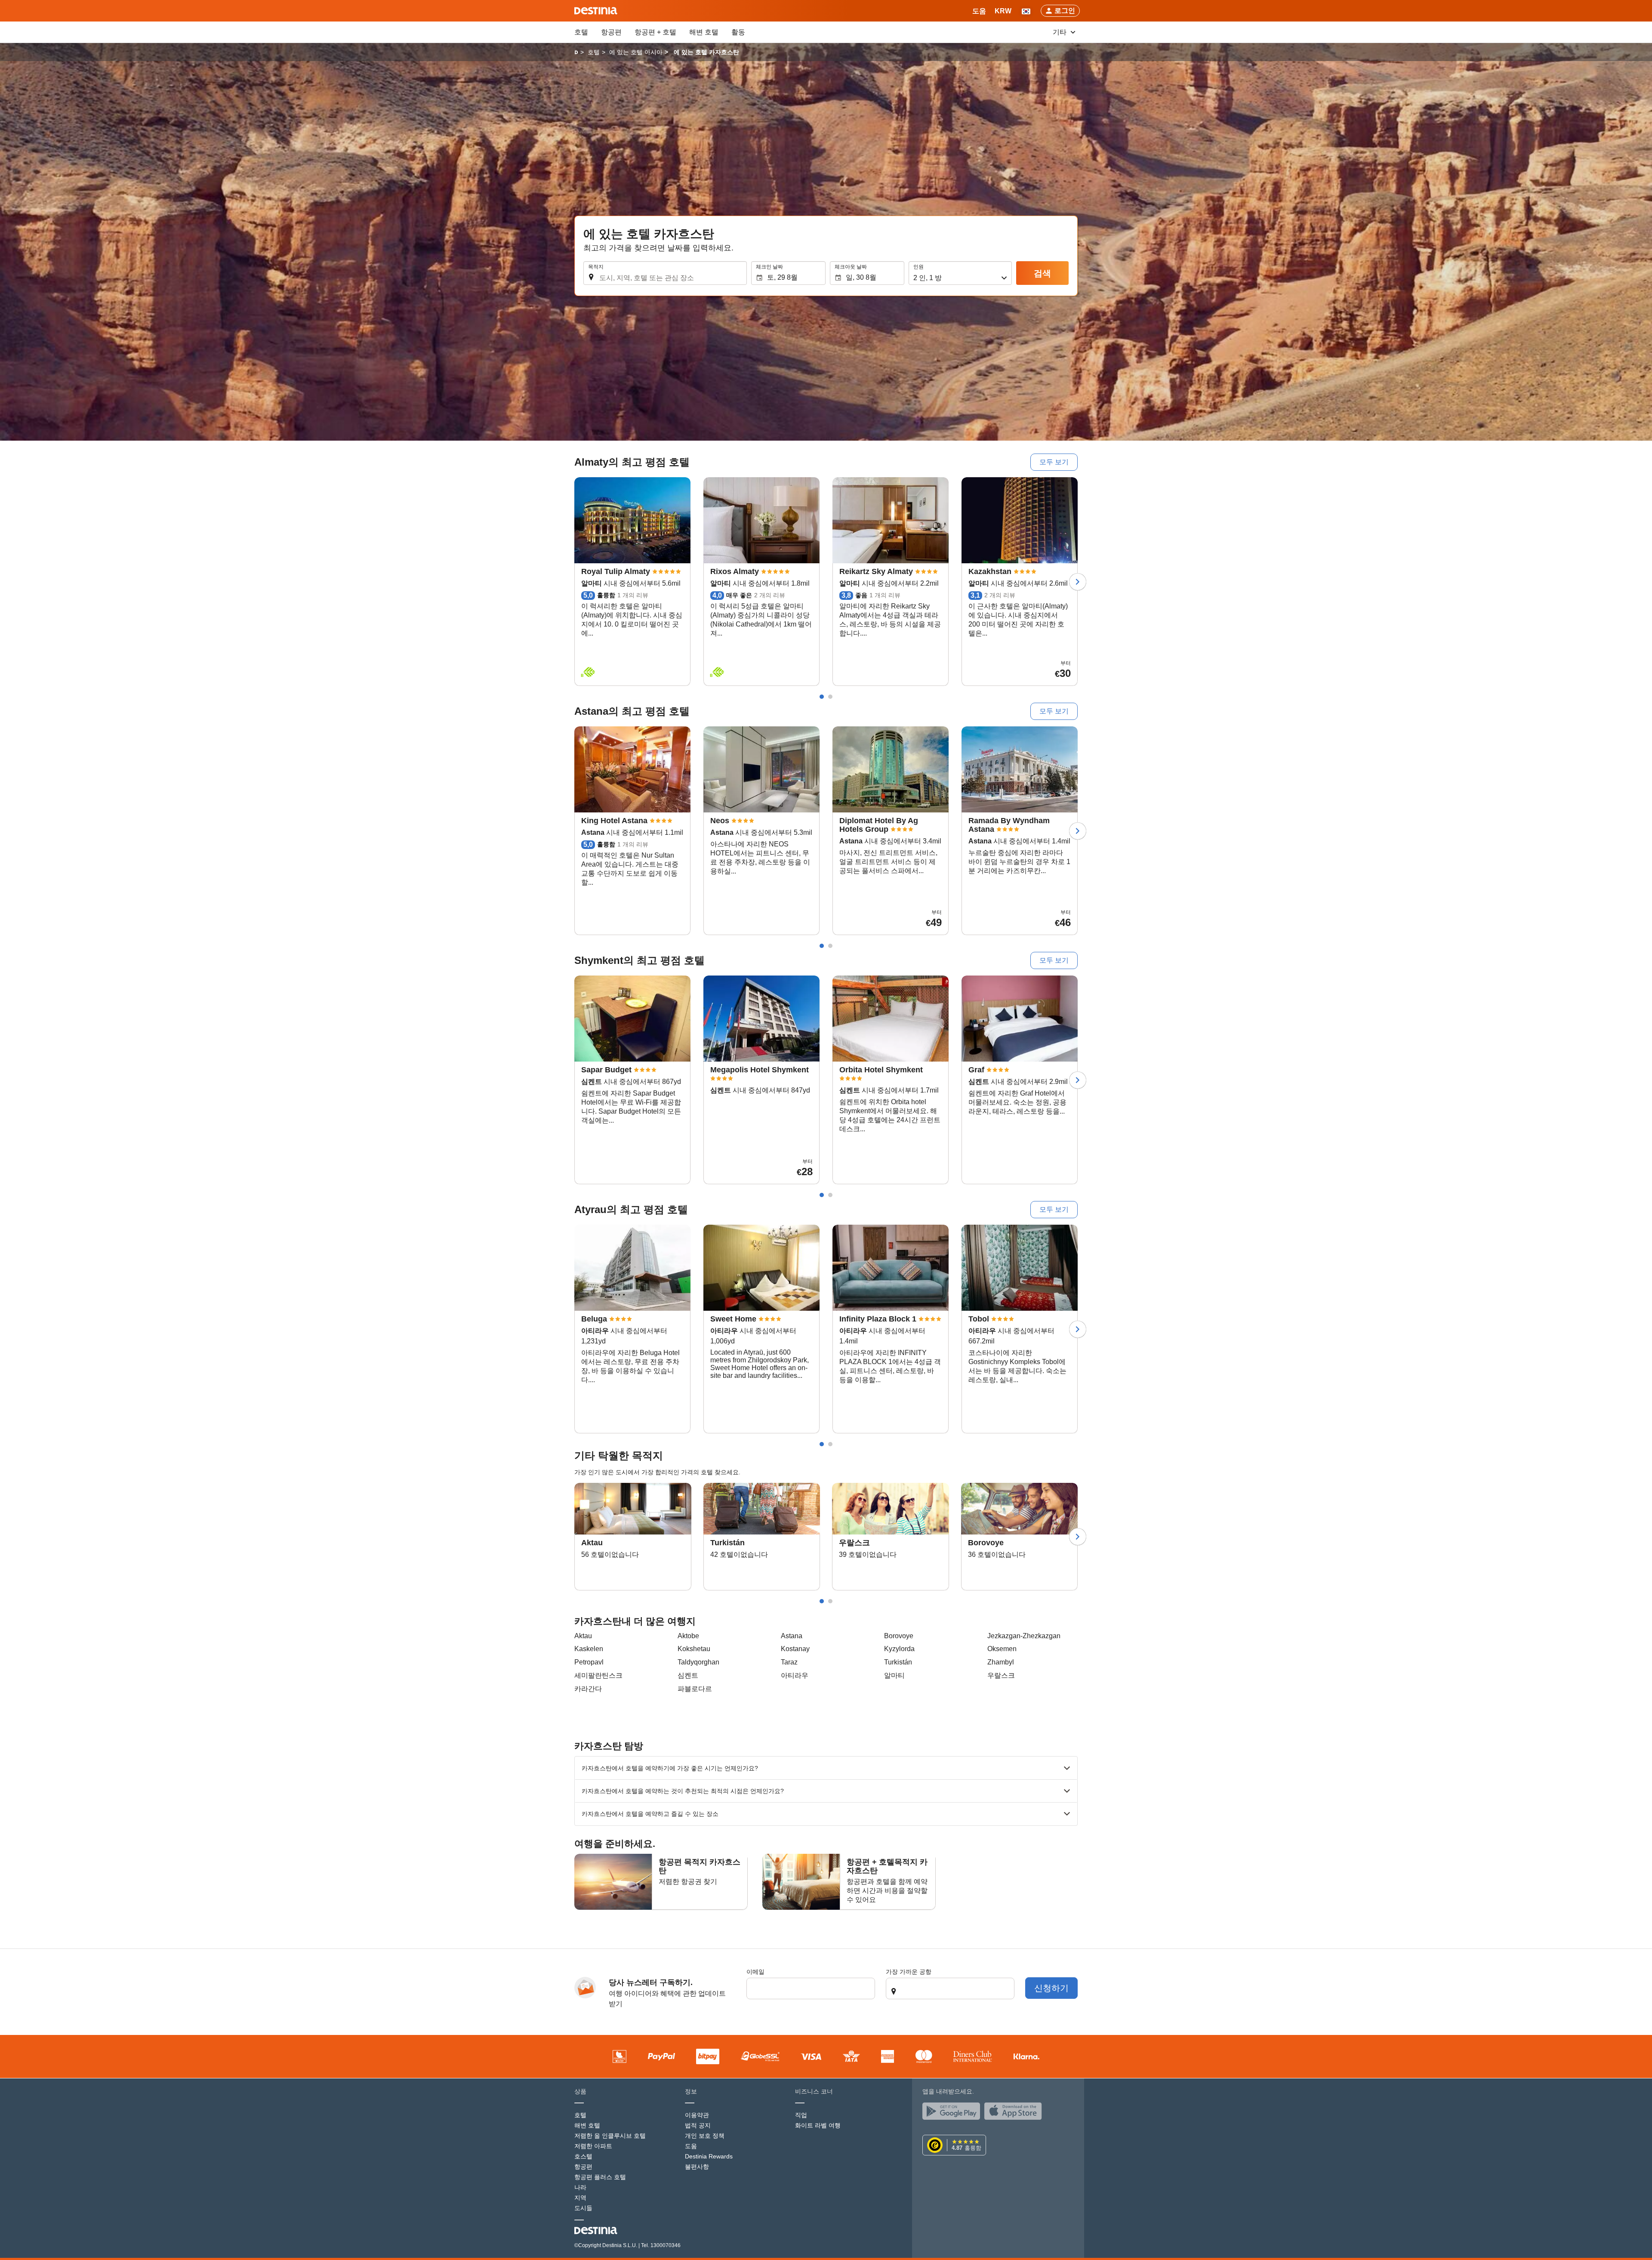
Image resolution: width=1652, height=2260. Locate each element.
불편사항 (697, 2167)
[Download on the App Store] (1015, 2113)
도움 (691, 2146)
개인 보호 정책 (705, 2136)
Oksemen (1002, 1649)
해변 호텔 (704, 32)
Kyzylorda (899, 1649)
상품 (580, 2091)
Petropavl (589, 1662)
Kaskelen (589, 1649)
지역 (580, 2198)
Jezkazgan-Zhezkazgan (1024, 1636)
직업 (801, 2115)
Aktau (583, 1636)
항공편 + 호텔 (655, 32)
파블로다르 (695, 1689)
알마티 (894, 1675)
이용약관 (697, 2115)
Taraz (789, 1662)
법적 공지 (698, 2125)
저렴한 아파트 (593, 2146)
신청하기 (1051, 1988)
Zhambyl (1001, 1662)
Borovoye (899, 1636)
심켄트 (688, 1675)
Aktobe (688, 1636)
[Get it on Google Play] (953, 2113)
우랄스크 (1001, 1675)
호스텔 (583, 2156)
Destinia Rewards (709, 2156)
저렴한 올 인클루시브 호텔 (610, 2136)
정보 (691, 2091)
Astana (792, 1636)
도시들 (583, 2208)
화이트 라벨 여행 (818, 2125)
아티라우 (795, 1675)
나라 (580, 2187)
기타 (1060, 32)
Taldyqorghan (698, 1662)
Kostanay (795, 1649)
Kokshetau (694, 1649)
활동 (738, 32)
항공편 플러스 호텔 (600, 2177)
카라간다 (588, 1689)
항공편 (611, 32)
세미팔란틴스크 (598, 1675)
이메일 (755, 1972)
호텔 (581, 32)
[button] (1003, 11)
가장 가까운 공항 (909, 1972)
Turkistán (898, 1662)
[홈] (576, 52)
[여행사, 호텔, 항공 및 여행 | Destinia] (596, 11)
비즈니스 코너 (814, 2091)
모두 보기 (1054, 462)
